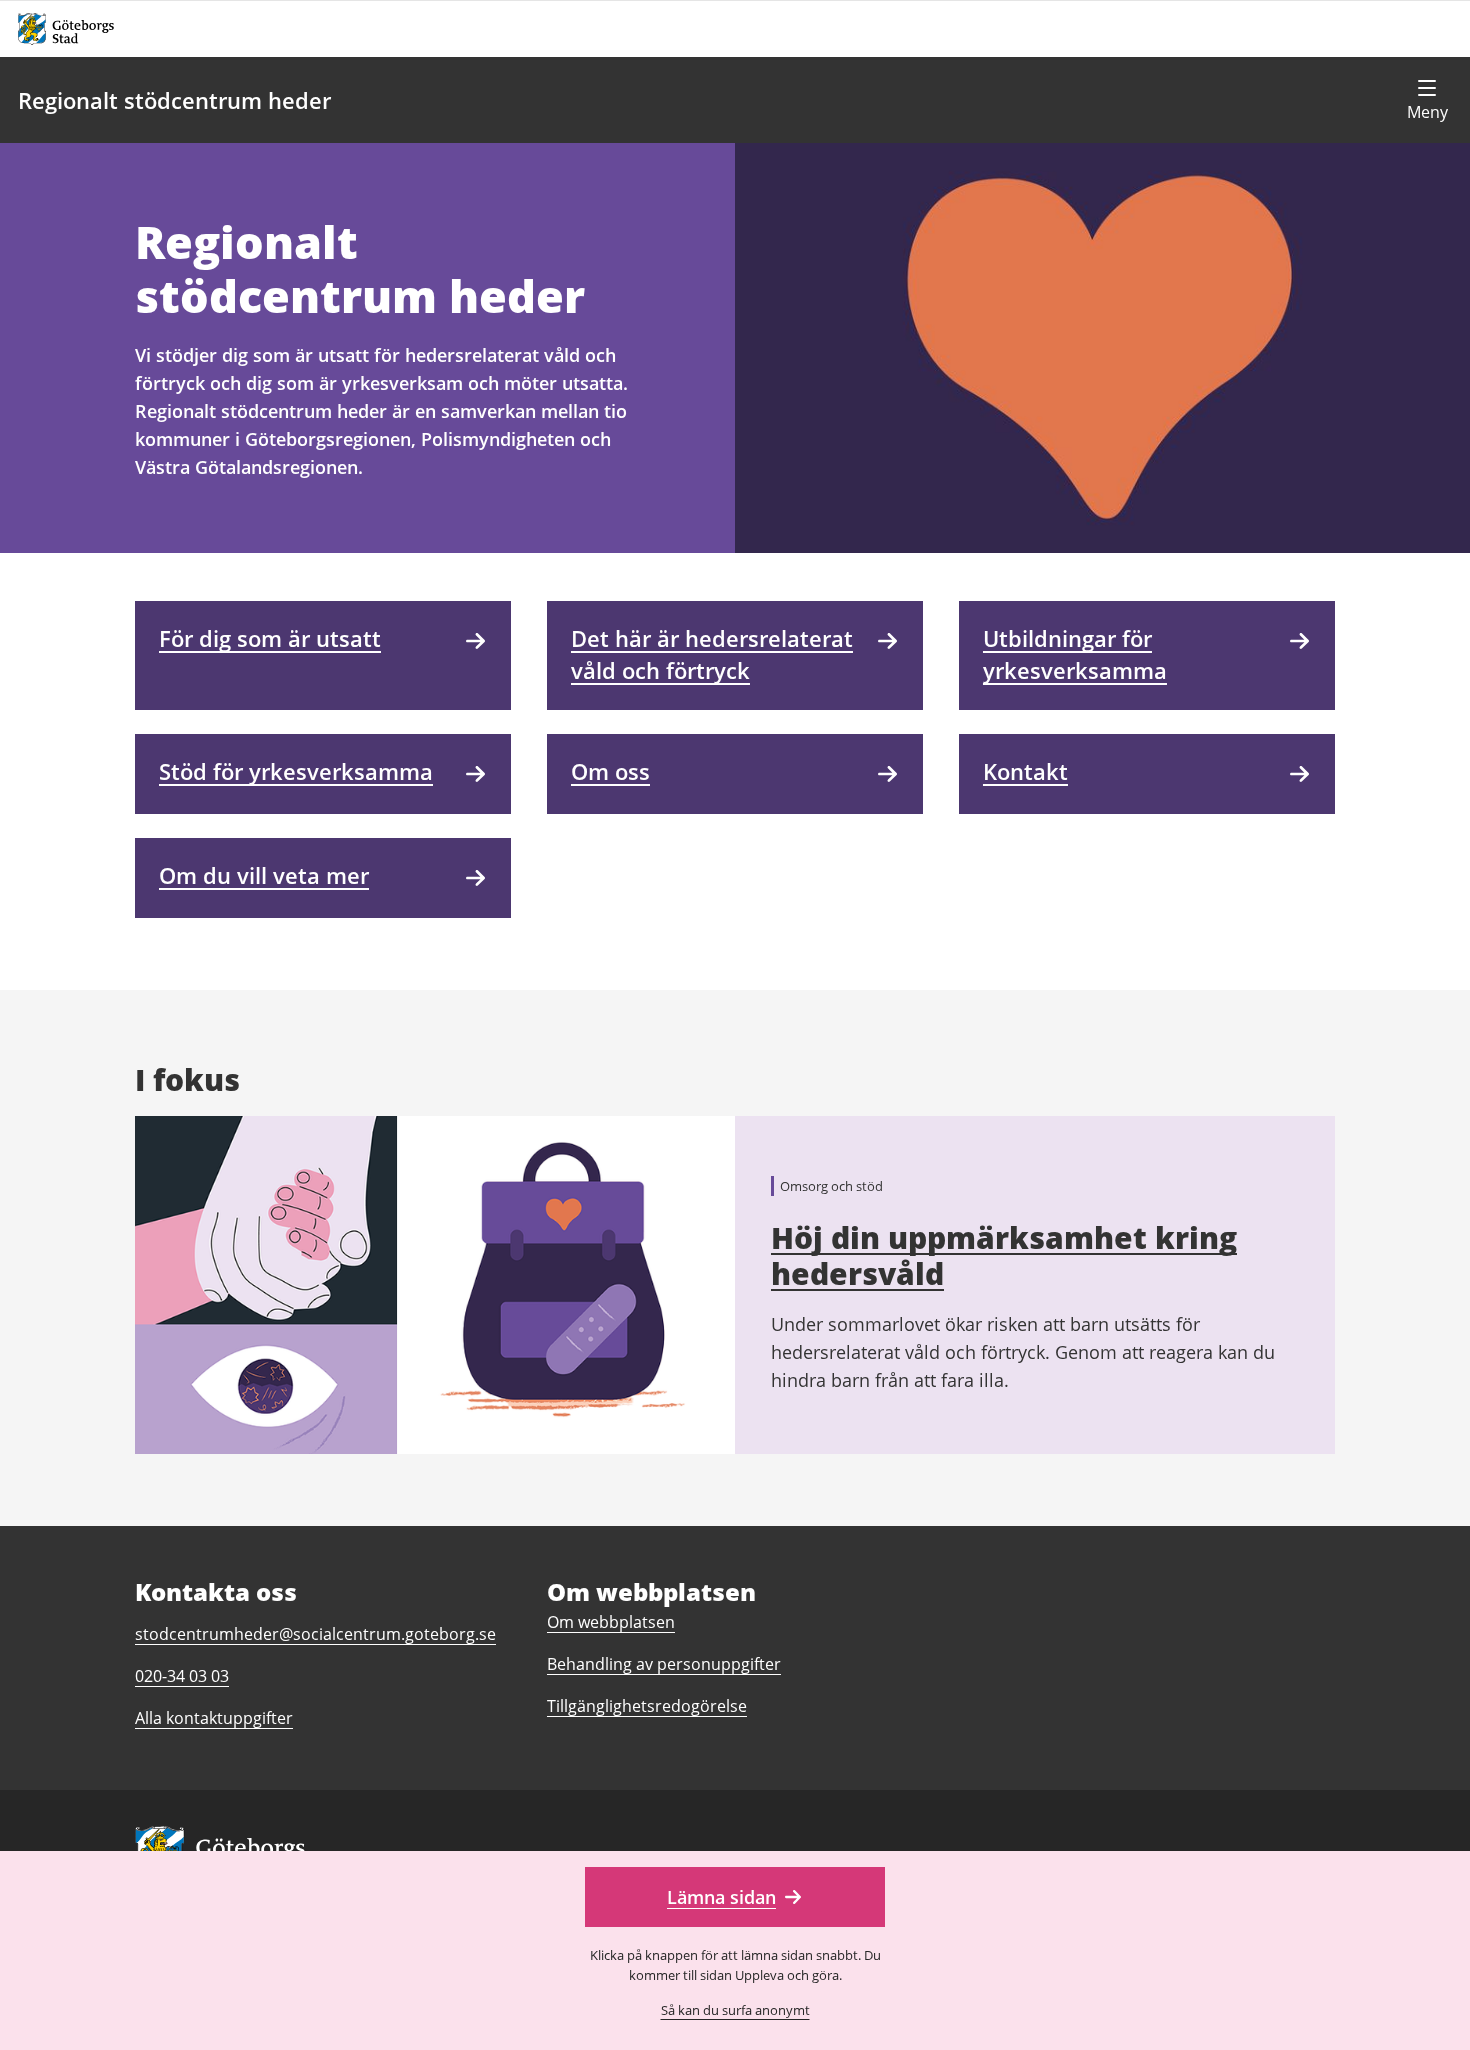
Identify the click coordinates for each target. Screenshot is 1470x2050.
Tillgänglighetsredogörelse (647, 1706)
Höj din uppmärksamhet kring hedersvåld (1004, 1255)
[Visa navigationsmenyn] (1427, 100)
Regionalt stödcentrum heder (174, 100)
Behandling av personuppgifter (664, 1664)
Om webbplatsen (611, 1622)
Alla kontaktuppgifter (214, 1718)
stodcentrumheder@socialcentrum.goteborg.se (315, 1634)
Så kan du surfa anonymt (735, 2010)
